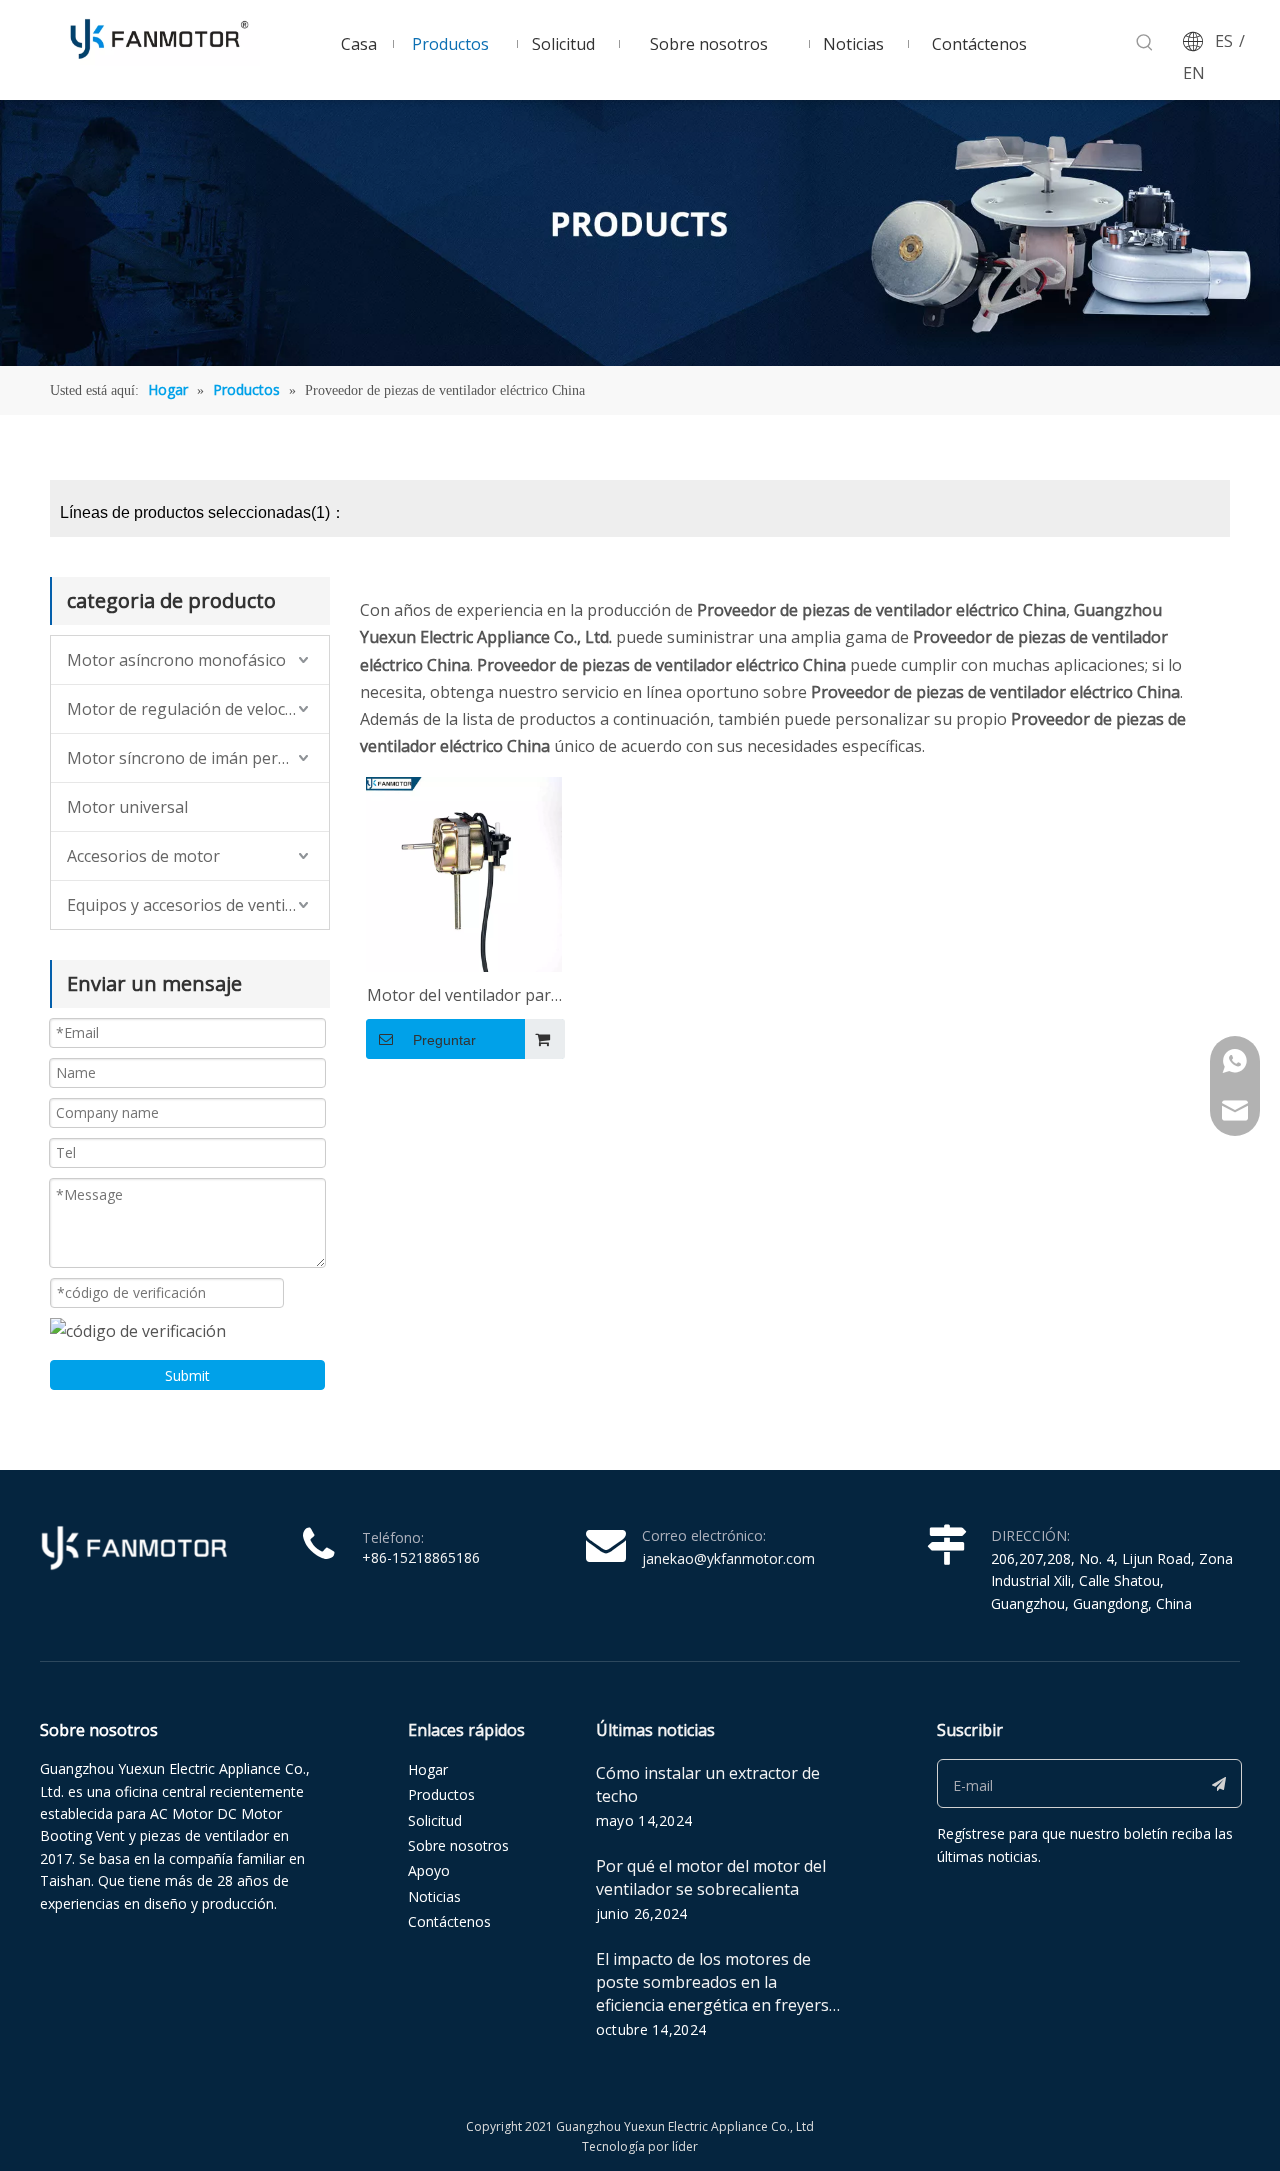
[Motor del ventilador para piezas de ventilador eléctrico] (464, 873)
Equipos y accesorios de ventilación (198, 905)
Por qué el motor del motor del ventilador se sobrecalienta (711, 1877)
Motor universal (127, 807)
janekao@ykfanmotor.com (728, 1558)
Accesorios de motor (143, 856)
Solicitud (435, 1820)
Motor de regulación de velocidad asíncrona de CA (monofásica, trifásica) (198, 709)
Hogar (428, 1769)
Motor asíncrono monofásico (176, 660)
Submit (187, 1375)
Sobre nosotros (458, 1845)
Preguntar (444, 1040)
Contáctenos (449, 1921)
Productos (441, 1794)
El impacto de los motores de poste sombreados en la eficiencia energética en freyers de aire (712, 1993)
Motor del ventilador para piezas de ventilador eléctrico (463, 996)
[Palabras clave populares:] (1145, 43)
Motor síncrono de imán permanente (198, 758)
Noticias (434, 1896)
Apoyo (429, 1870)
